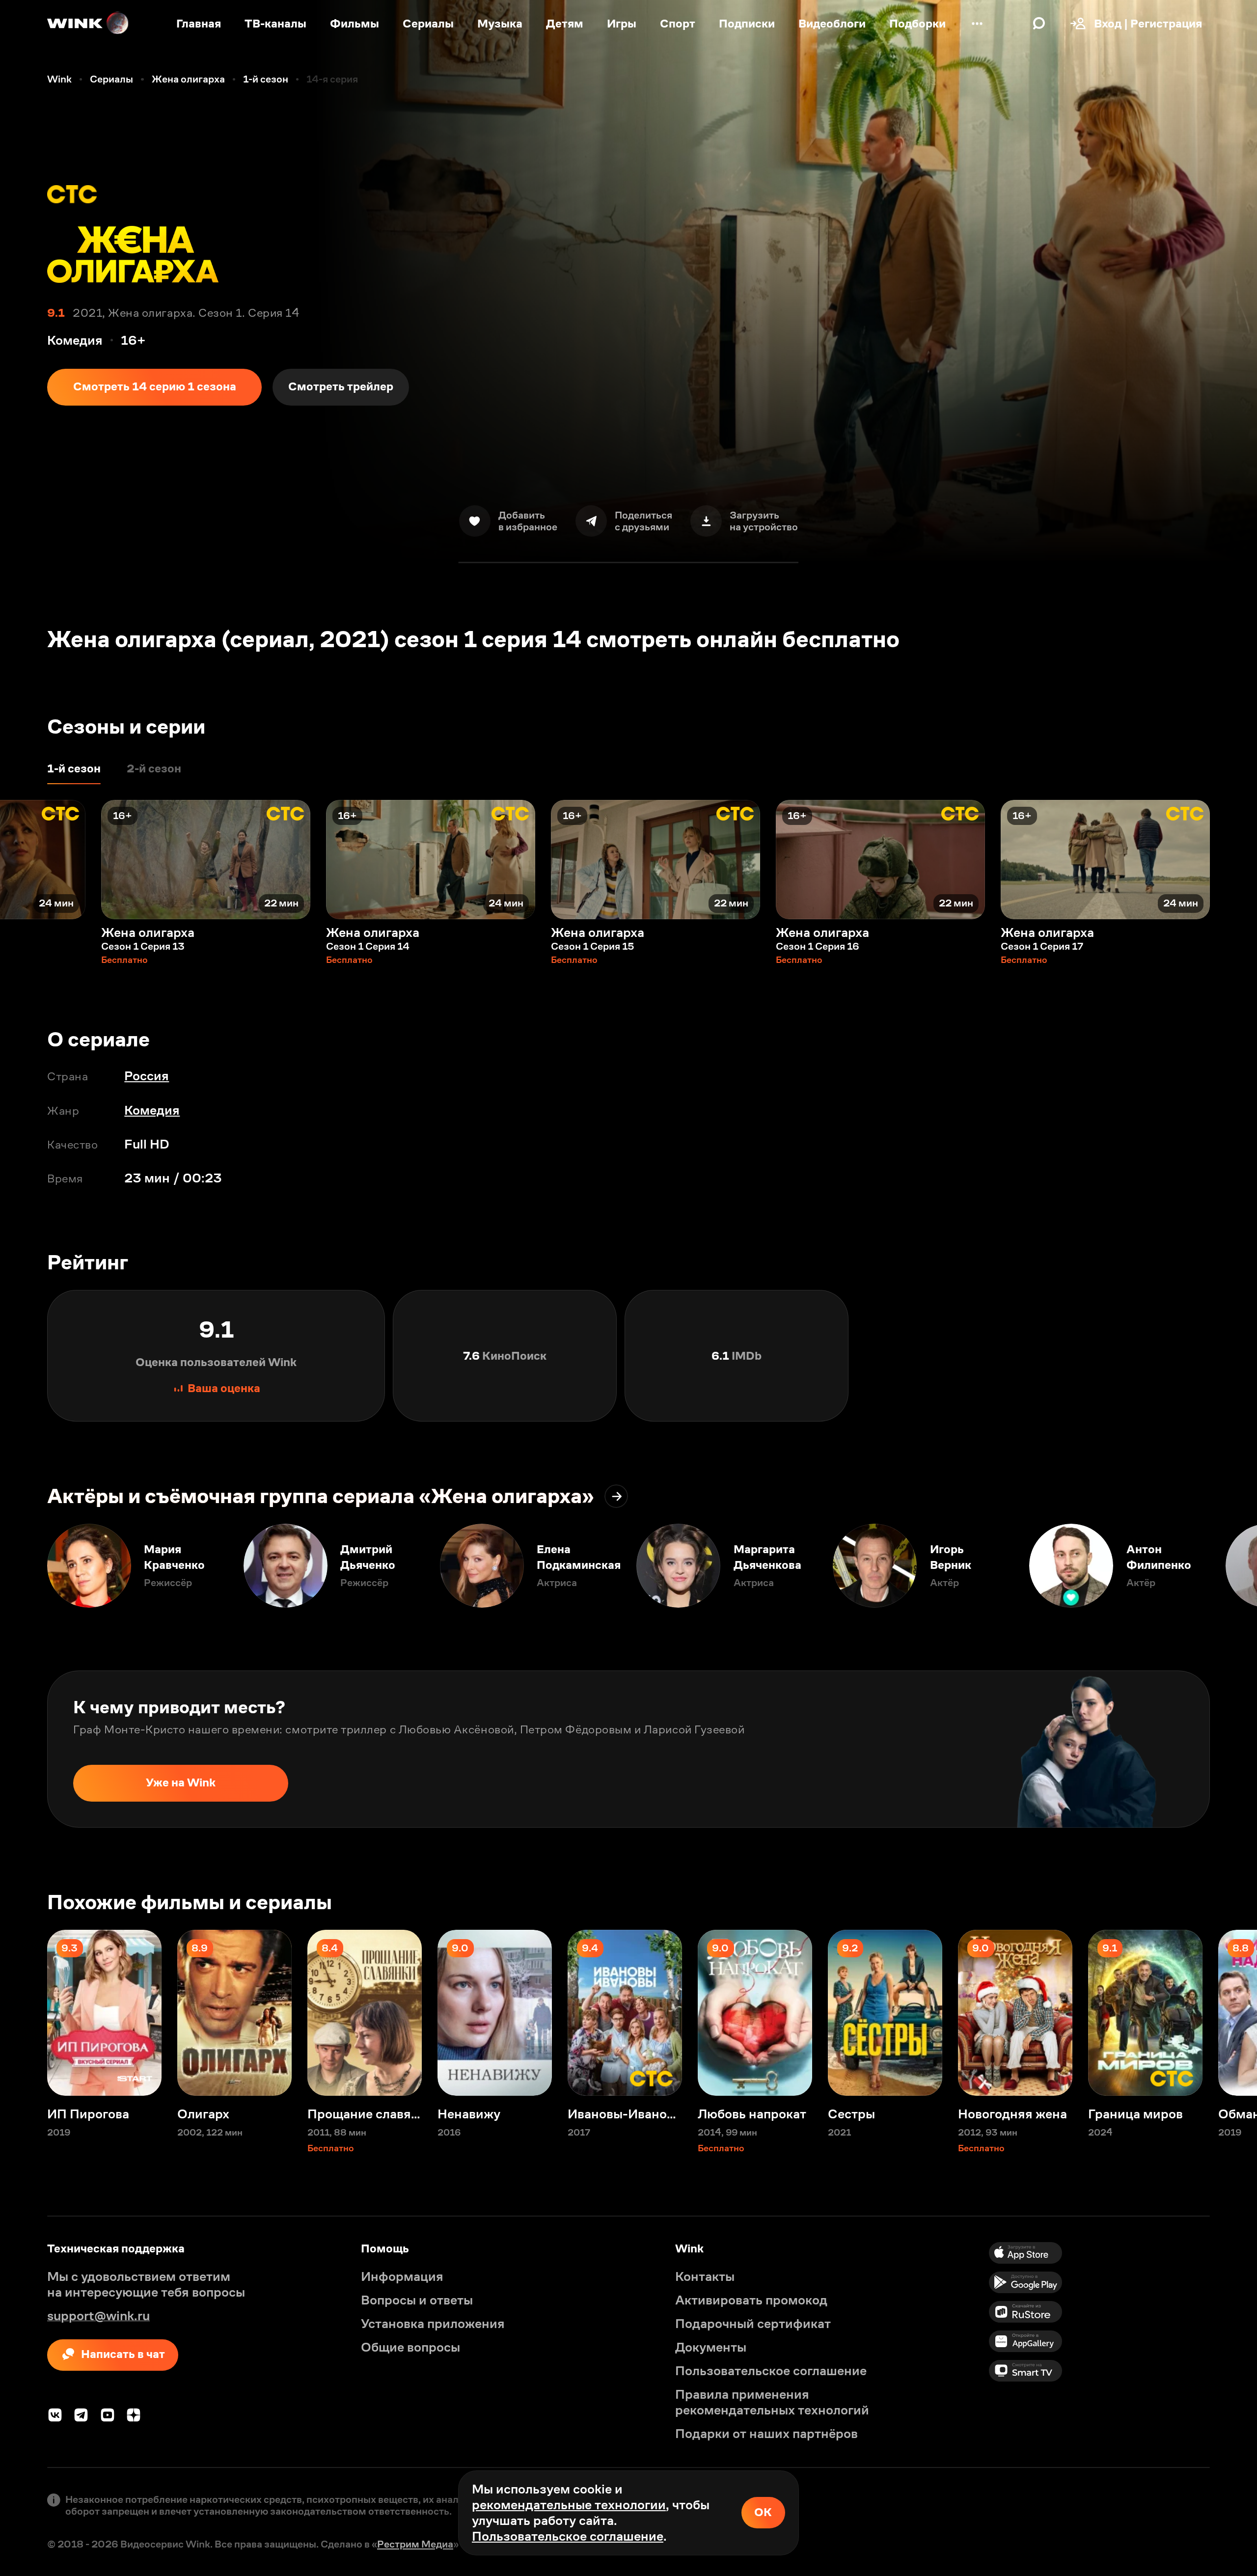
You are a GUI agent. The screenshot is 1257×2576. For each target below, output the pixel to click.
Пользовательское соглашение (568, 2536)
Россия (147, 1076)
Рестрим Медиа (415, 2544)
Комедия (152, 1110)
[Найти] (1039, 24)
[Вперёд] (1233, 860)
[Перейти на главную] (88, 24)
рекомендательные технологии (569, 2505)
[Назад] (24, 860)
